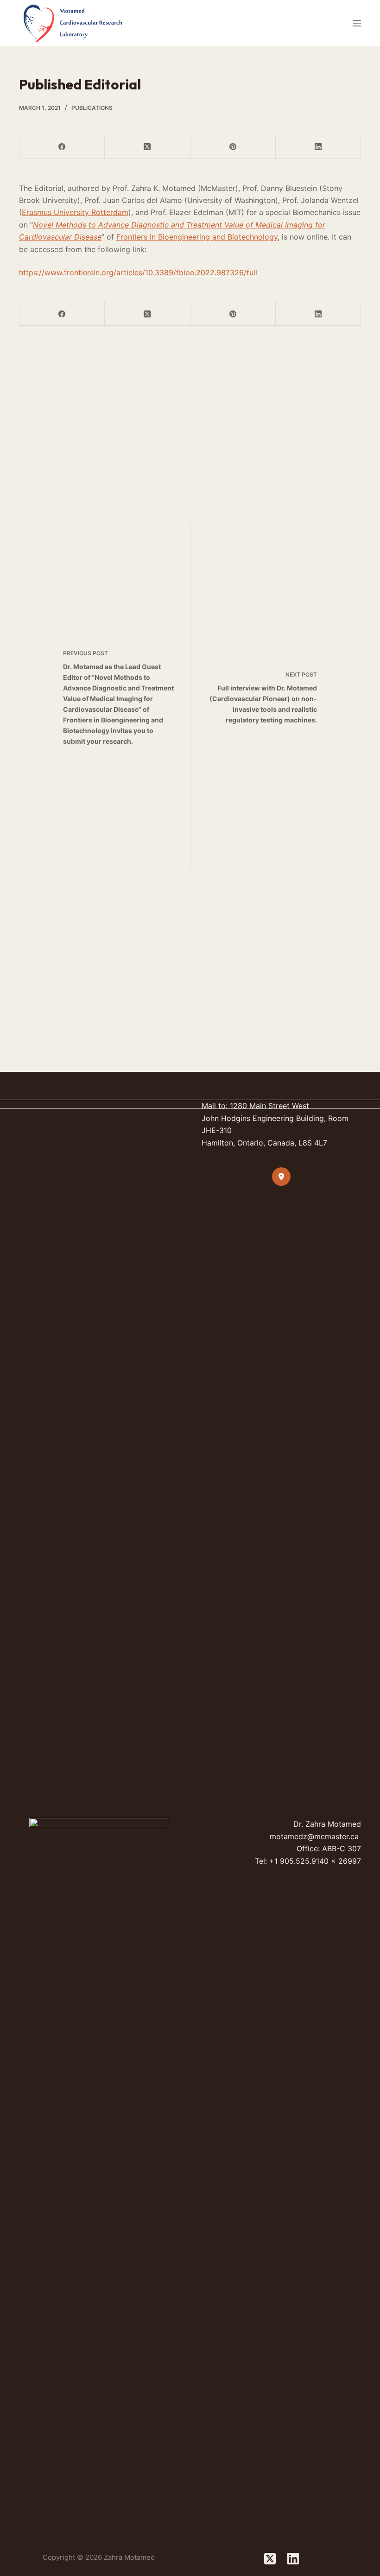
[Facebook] (62, 147)
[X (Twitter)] (147, 147)
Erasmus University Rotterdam (75, 212)
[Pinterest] (233, 147)
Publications (92, 108)
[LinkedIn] (318, 147)
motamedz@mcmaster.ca (314, 1836)
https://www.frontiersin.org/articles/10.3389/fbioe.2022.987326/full (138, 272)
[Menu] (357, 23)
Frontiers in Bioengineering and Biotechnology (197, 237)
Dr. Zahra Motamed (327, 1824)
